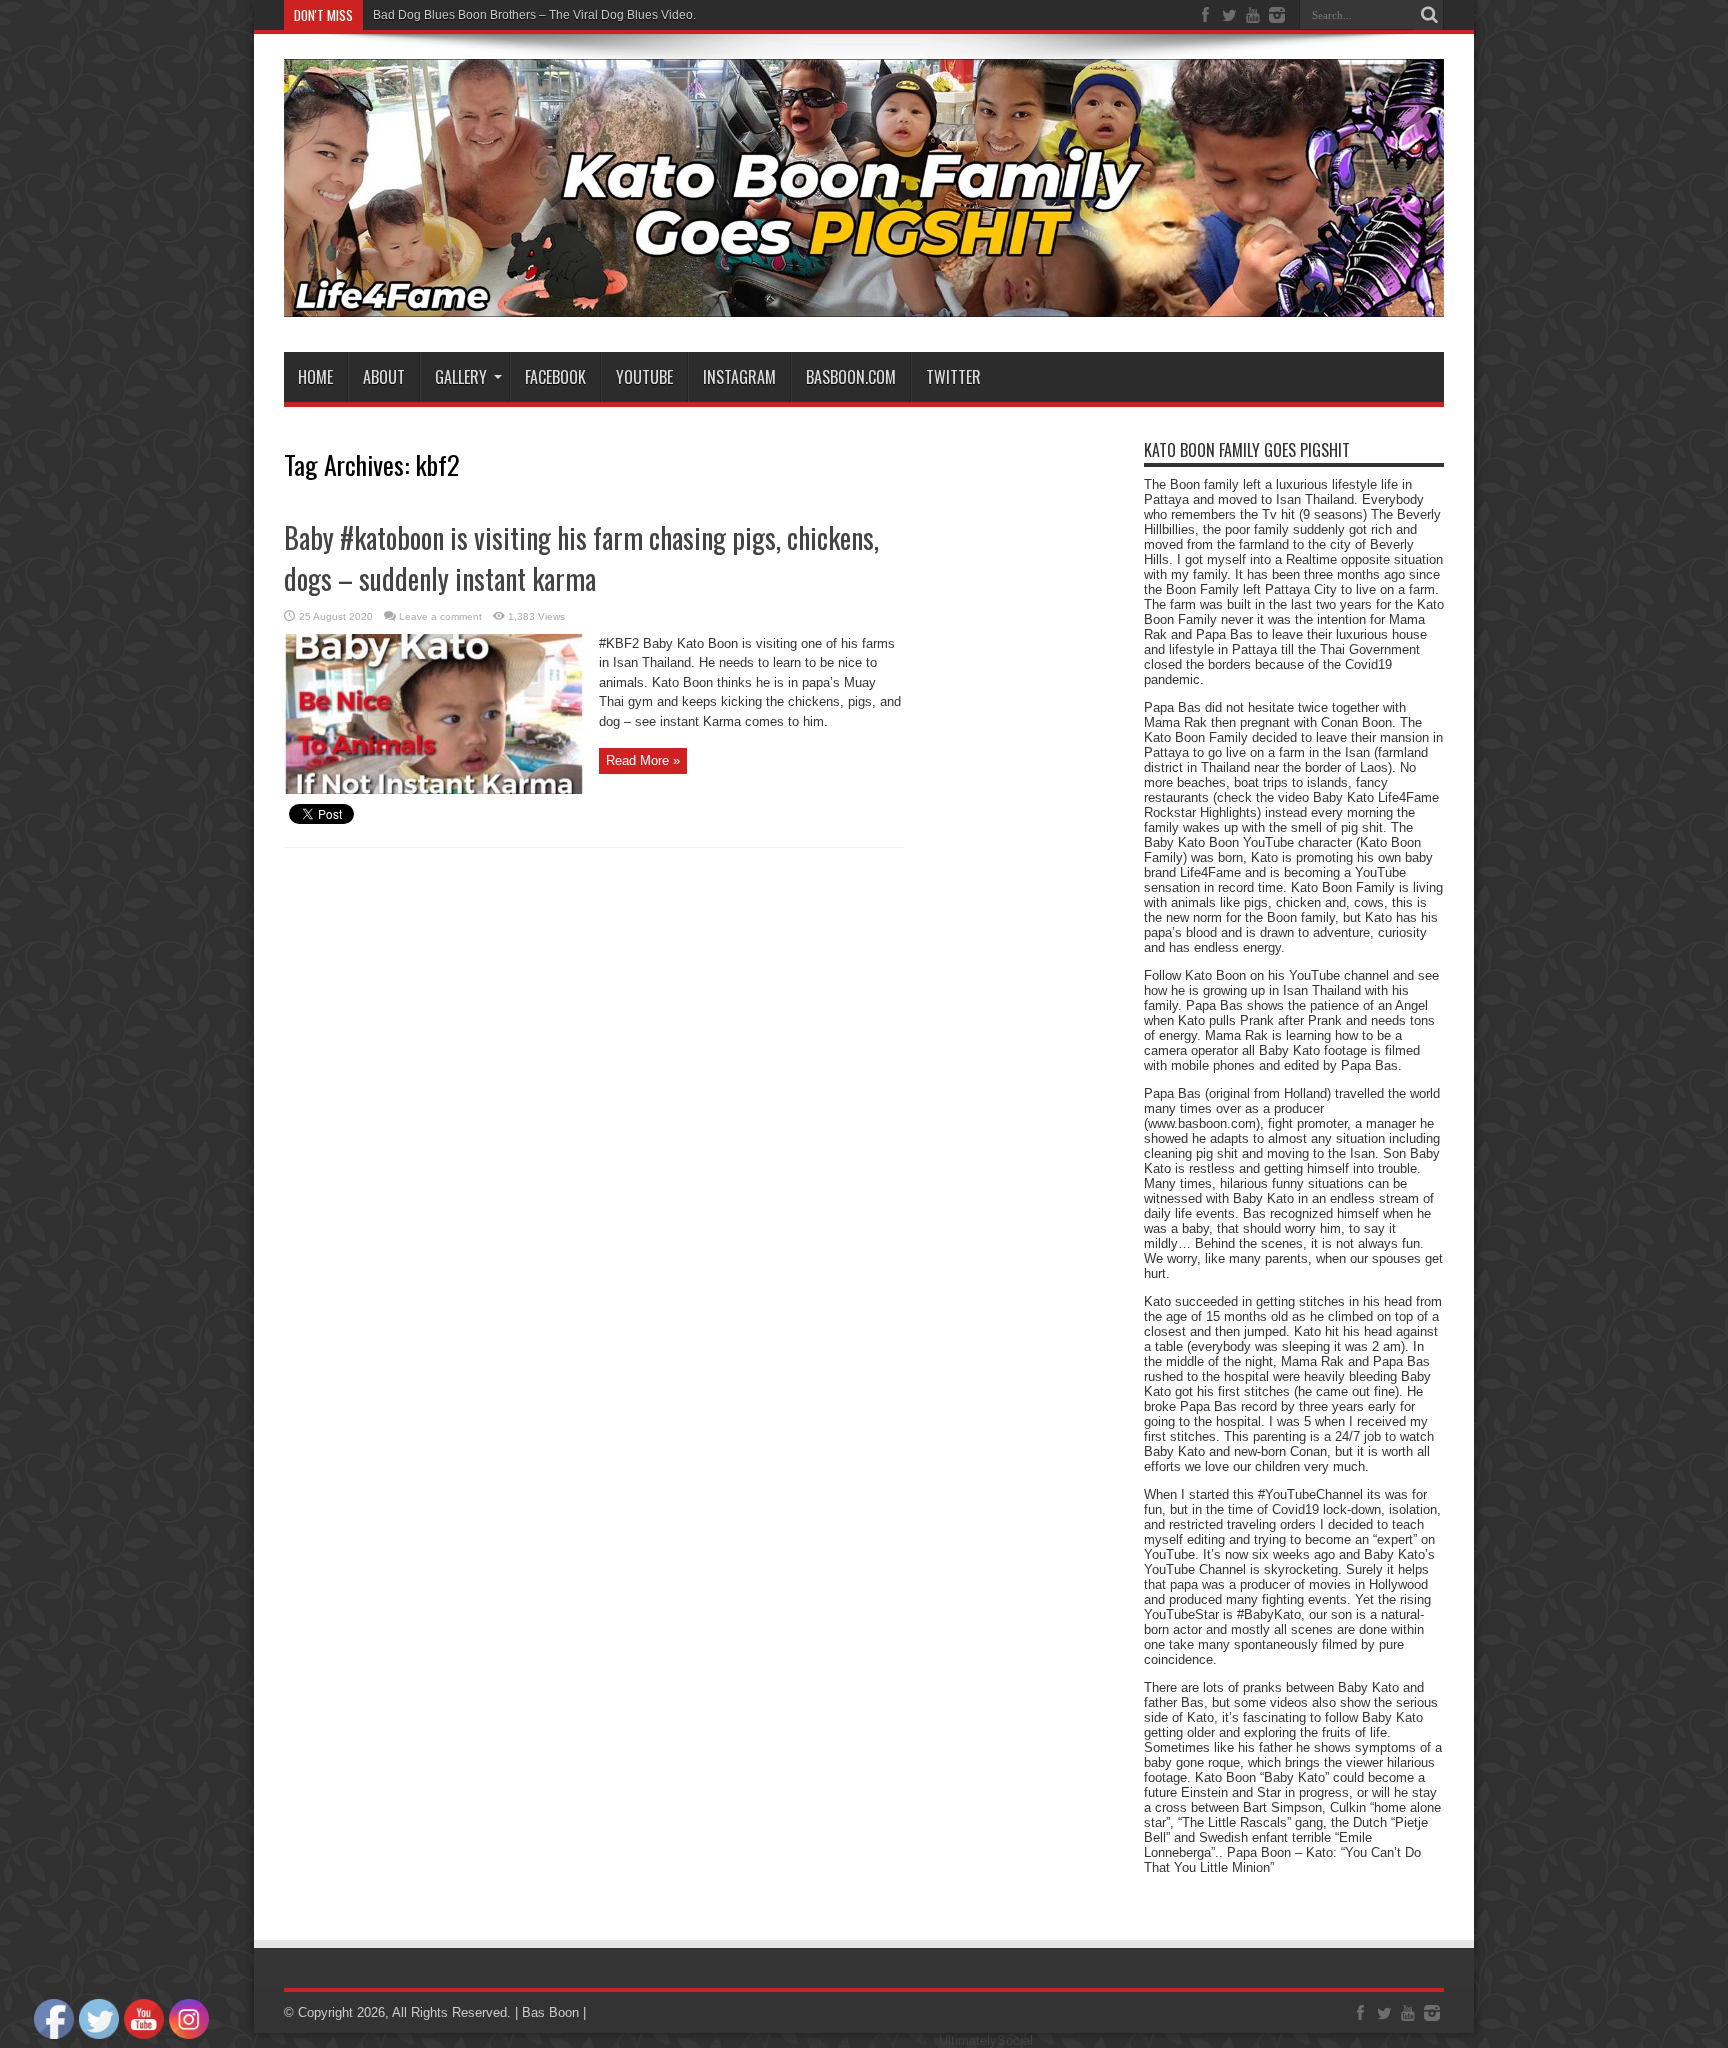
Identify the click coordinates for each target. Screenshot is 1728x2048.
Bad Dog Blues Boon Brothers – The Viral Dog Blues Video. (534, 15)
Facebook (555, 377)
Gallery (461, 377)
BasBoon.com (851, 377)
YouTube (644, 377)
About (384, 377)
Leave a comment (440, 616)
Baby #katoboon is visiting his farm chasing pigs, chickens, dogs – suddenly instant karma (581, 558)
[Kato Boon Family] (864, 302)
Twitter (953, 377)
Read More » (643, 760)
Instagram (739, 377)
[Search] (1429, 15)
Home (315, 377)
